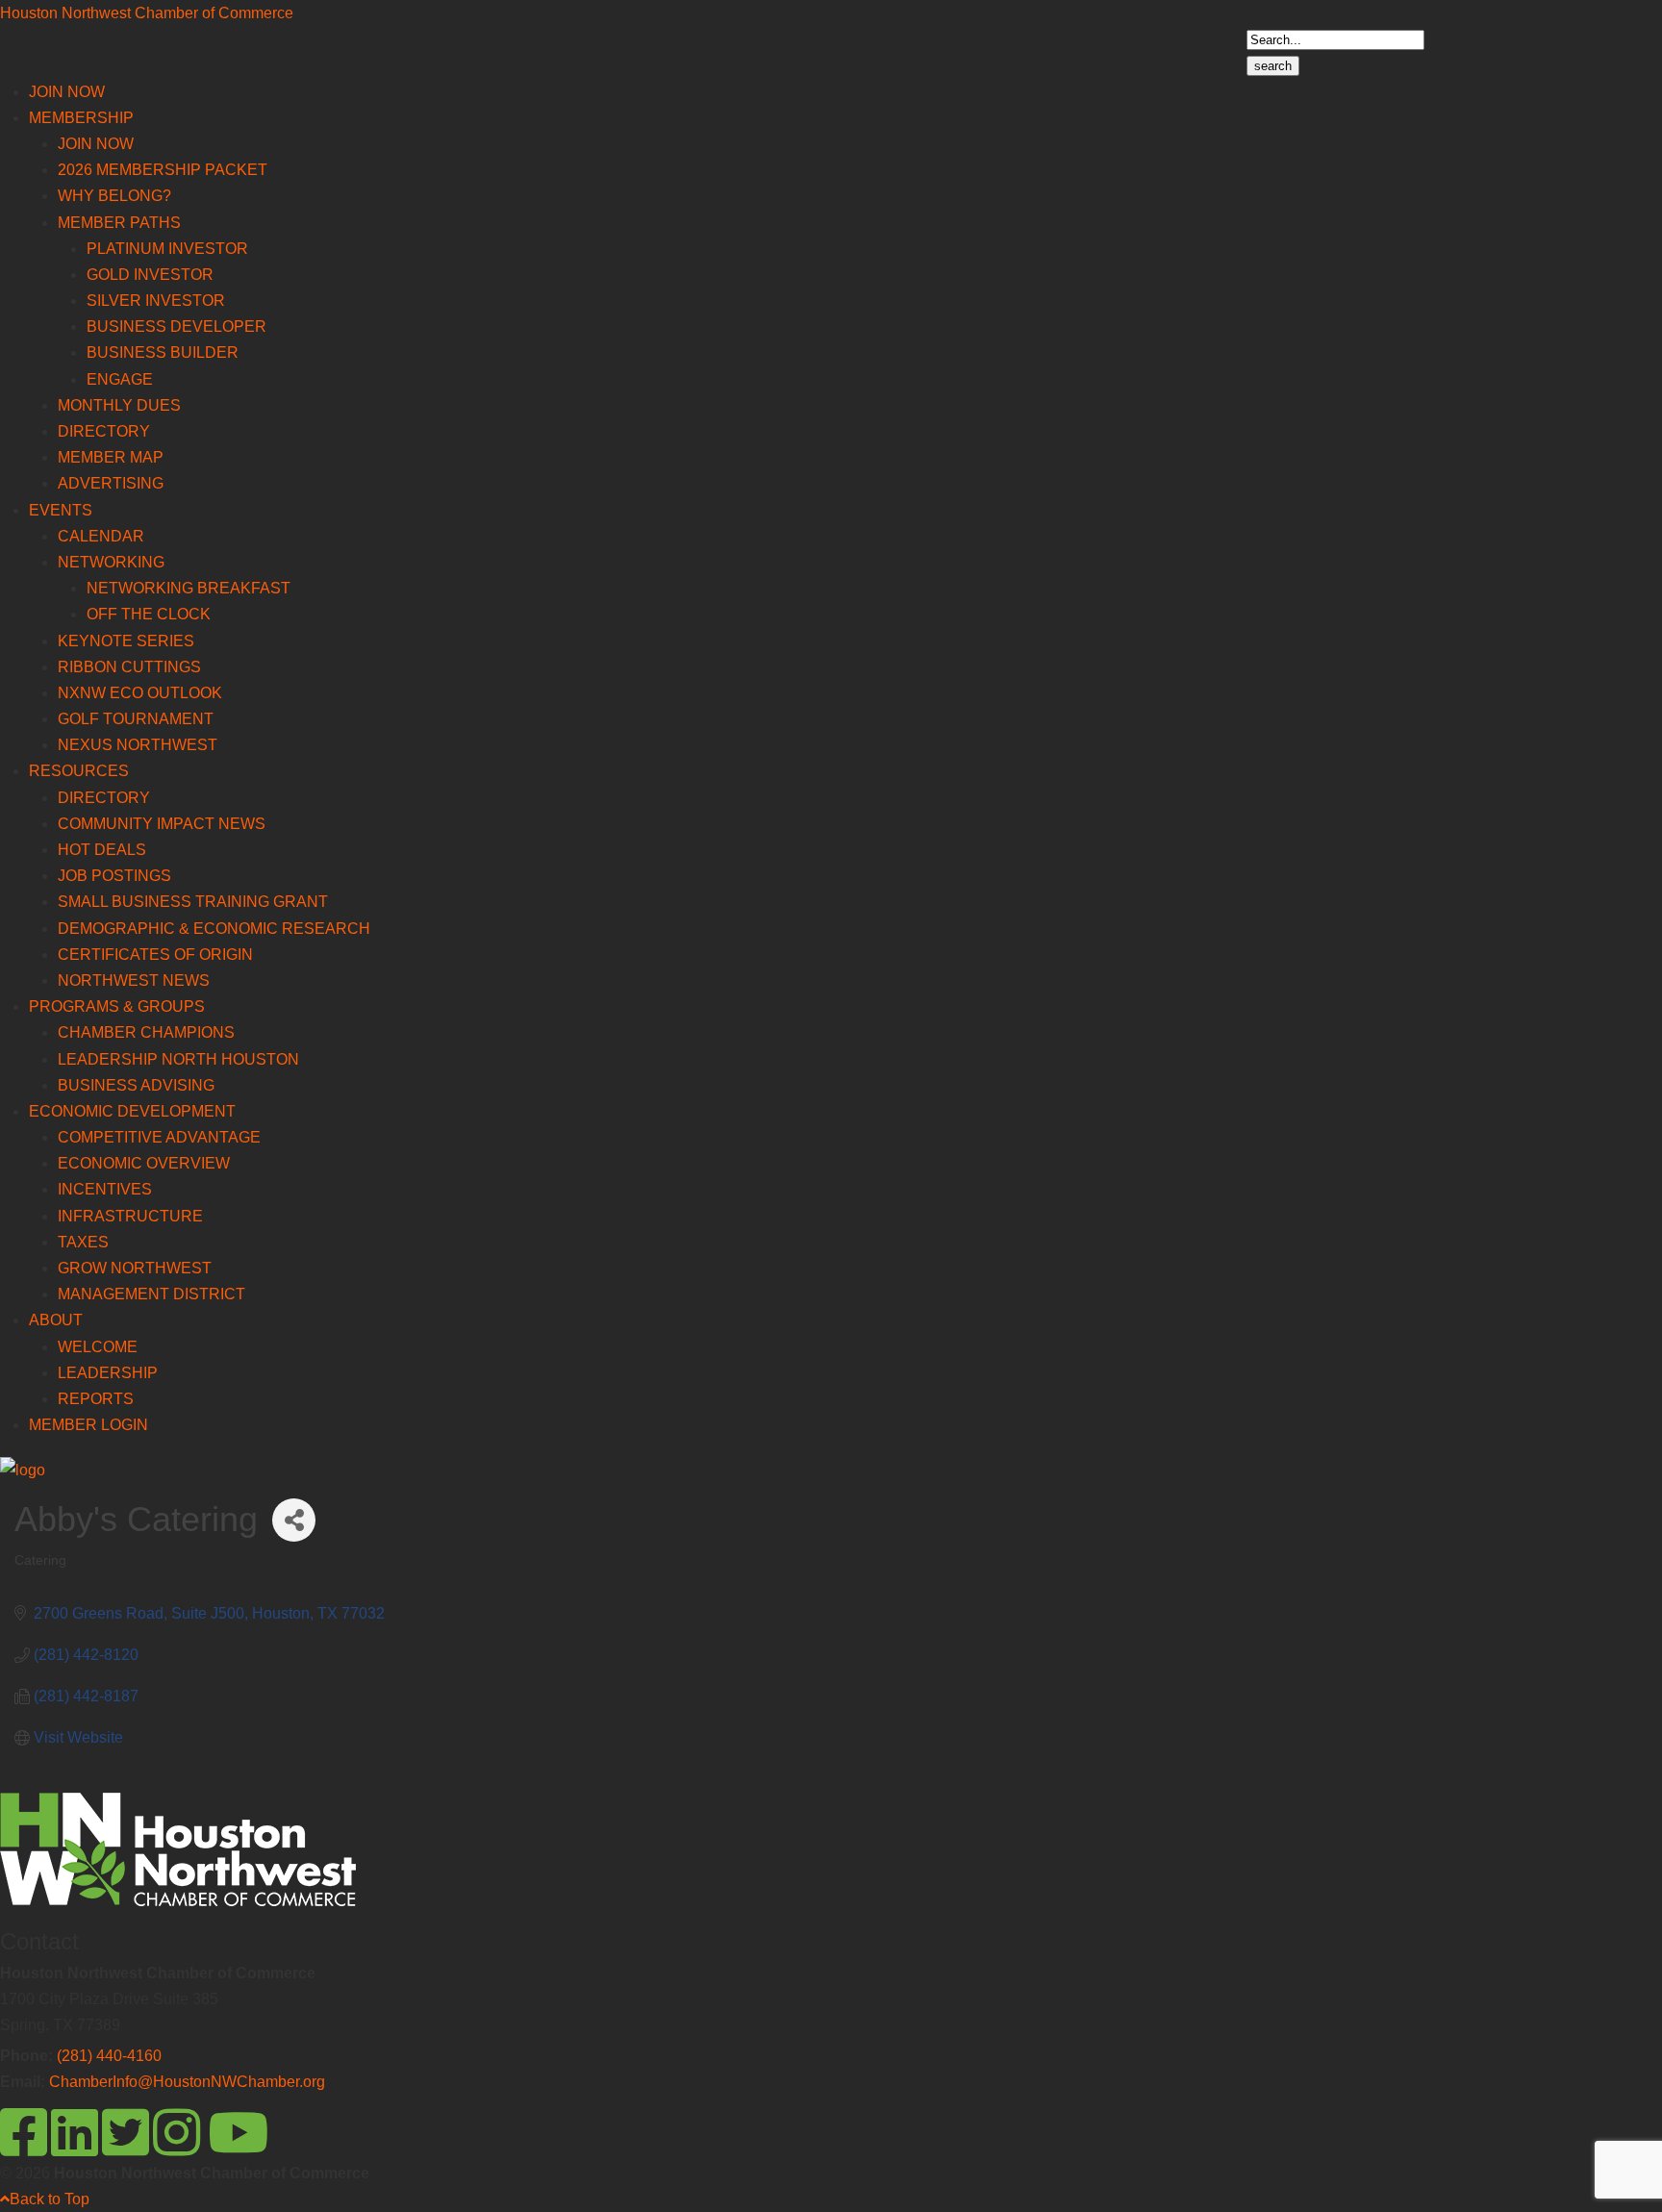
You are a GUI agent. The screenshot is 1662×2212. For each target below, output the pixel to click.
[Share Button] (294, 1520)
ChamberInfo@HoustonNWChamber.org (187, 2082)
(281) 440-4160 (109, 2056)
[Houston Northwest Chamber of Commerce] (23, 1470)
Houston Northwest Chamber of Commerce (147, 13)
